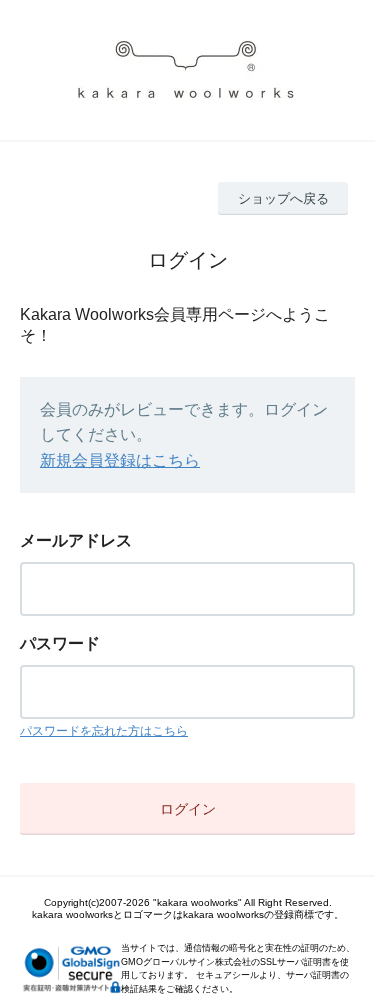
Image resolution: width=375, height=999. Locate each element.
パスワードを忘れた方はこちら (104, 731)
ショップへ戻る (283, 198)
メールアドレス (76, 540)
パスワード (60, 643)
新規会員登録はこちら (120, 460)
